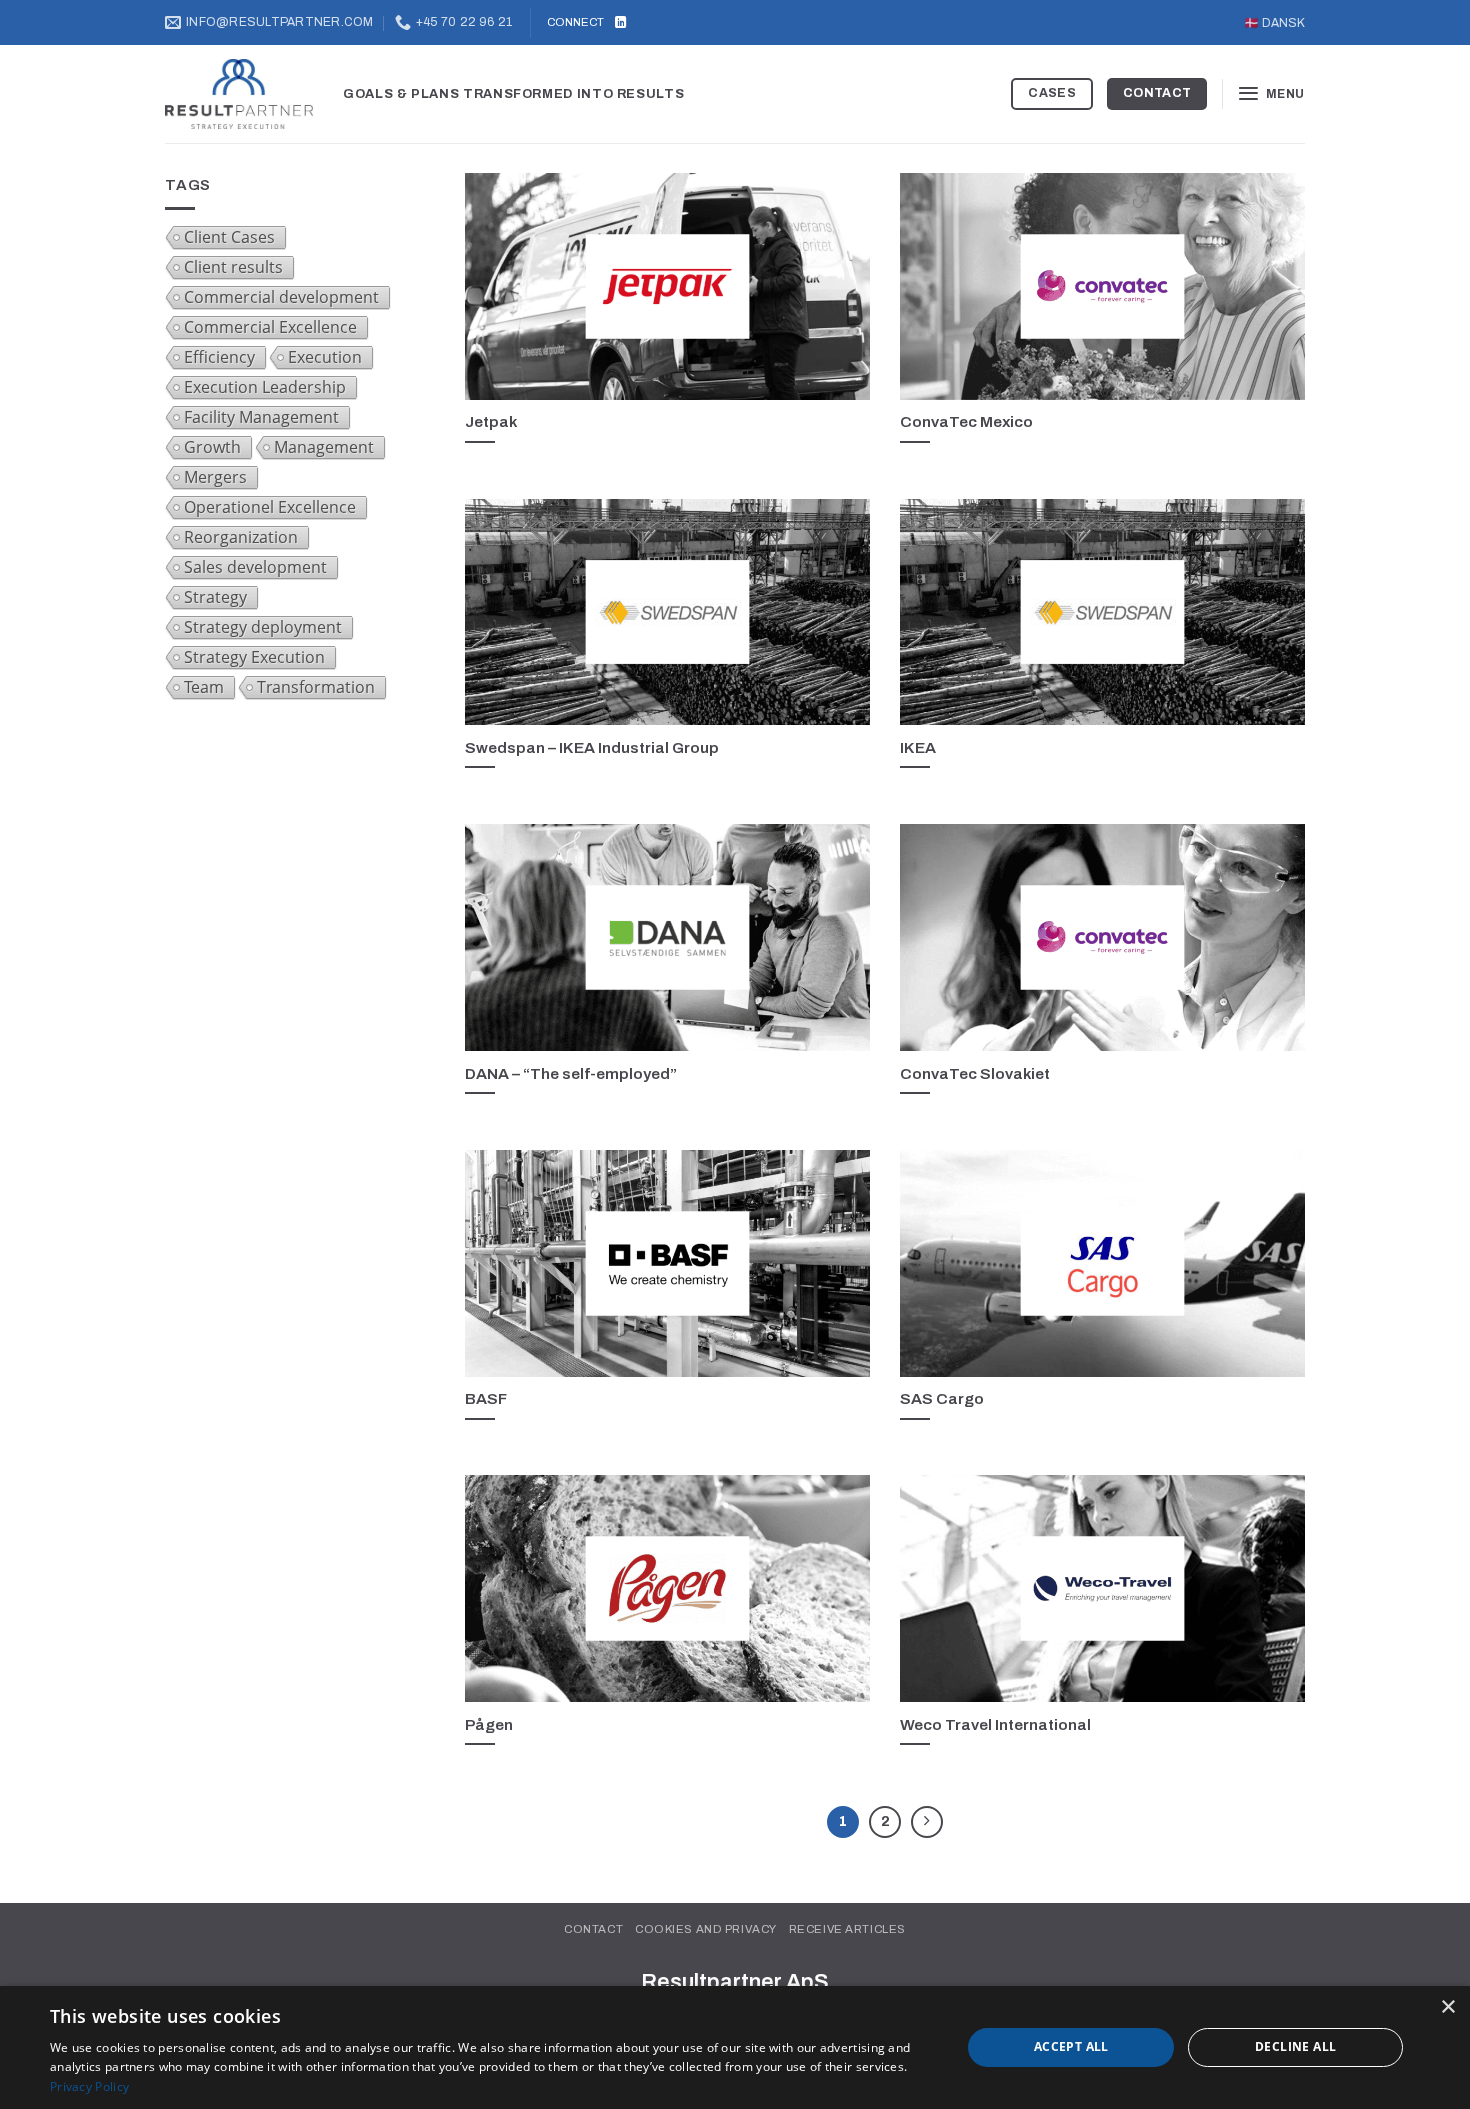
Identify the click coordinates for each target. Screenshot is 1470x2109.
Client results (233, 267)
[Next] (927, 1822)
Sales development (255, 567)
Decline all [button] (1295, 2046)
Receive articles (847, 1929)
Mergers (215, 477)
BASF (486, 1398)
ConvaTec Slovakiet (975, 1073)
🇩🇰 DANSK (1274, 23)
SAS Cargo (942, 1398)
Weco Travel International (995, 1724)
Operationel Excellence (270, 507)
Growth (212, 447)
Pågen (489, 1724)
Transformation (316, 687)
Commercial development (281, 297)
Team (204, 687)
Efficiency (219, 357)
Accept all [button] (1071, 2046)
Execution (325, 357)
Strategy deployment (263, 627)
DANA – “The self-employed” (571, 1073)
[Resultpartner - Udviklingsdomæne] (239, 94)
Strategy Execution (254, 657)
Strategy (215, 597)
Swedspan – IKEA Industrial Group (592, 747)
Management (324, 447)
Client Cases (229, 237)
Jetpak (491, 421)
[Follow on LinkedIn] (620, 23)
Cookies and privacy (706, 1929)
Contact (593, 1929)
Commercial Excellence (270, 327)
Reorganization (241, 537)
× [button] (1447, 2007)
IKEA (918, 747)
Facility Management (261, 417)
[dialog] (735, 2047)
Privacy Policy (89, 2086)
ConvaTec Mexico (966, 421)
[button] (1271, 93)
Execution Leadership (265, 387)
